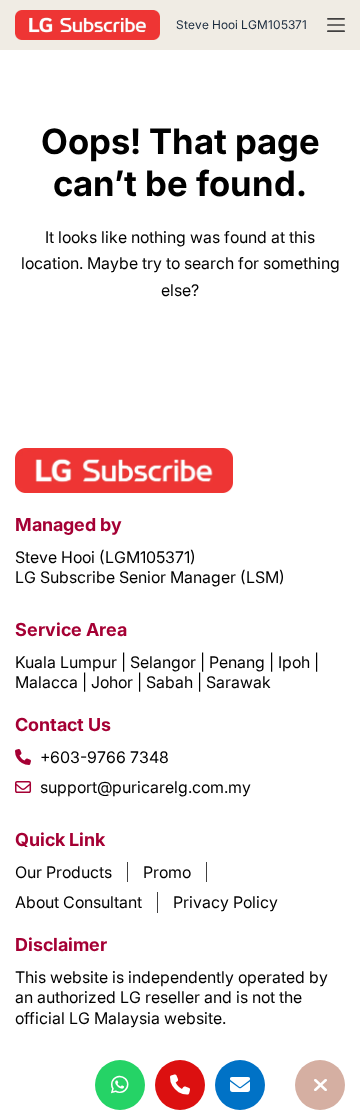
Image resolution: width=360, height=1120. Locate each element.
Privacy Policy (225, 902)
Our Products (63, 872)
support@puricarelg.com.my (145, 787)
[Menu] (336, 25)
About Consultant (78, 902)
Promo (167, 872)
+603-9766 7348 (104, 757)
